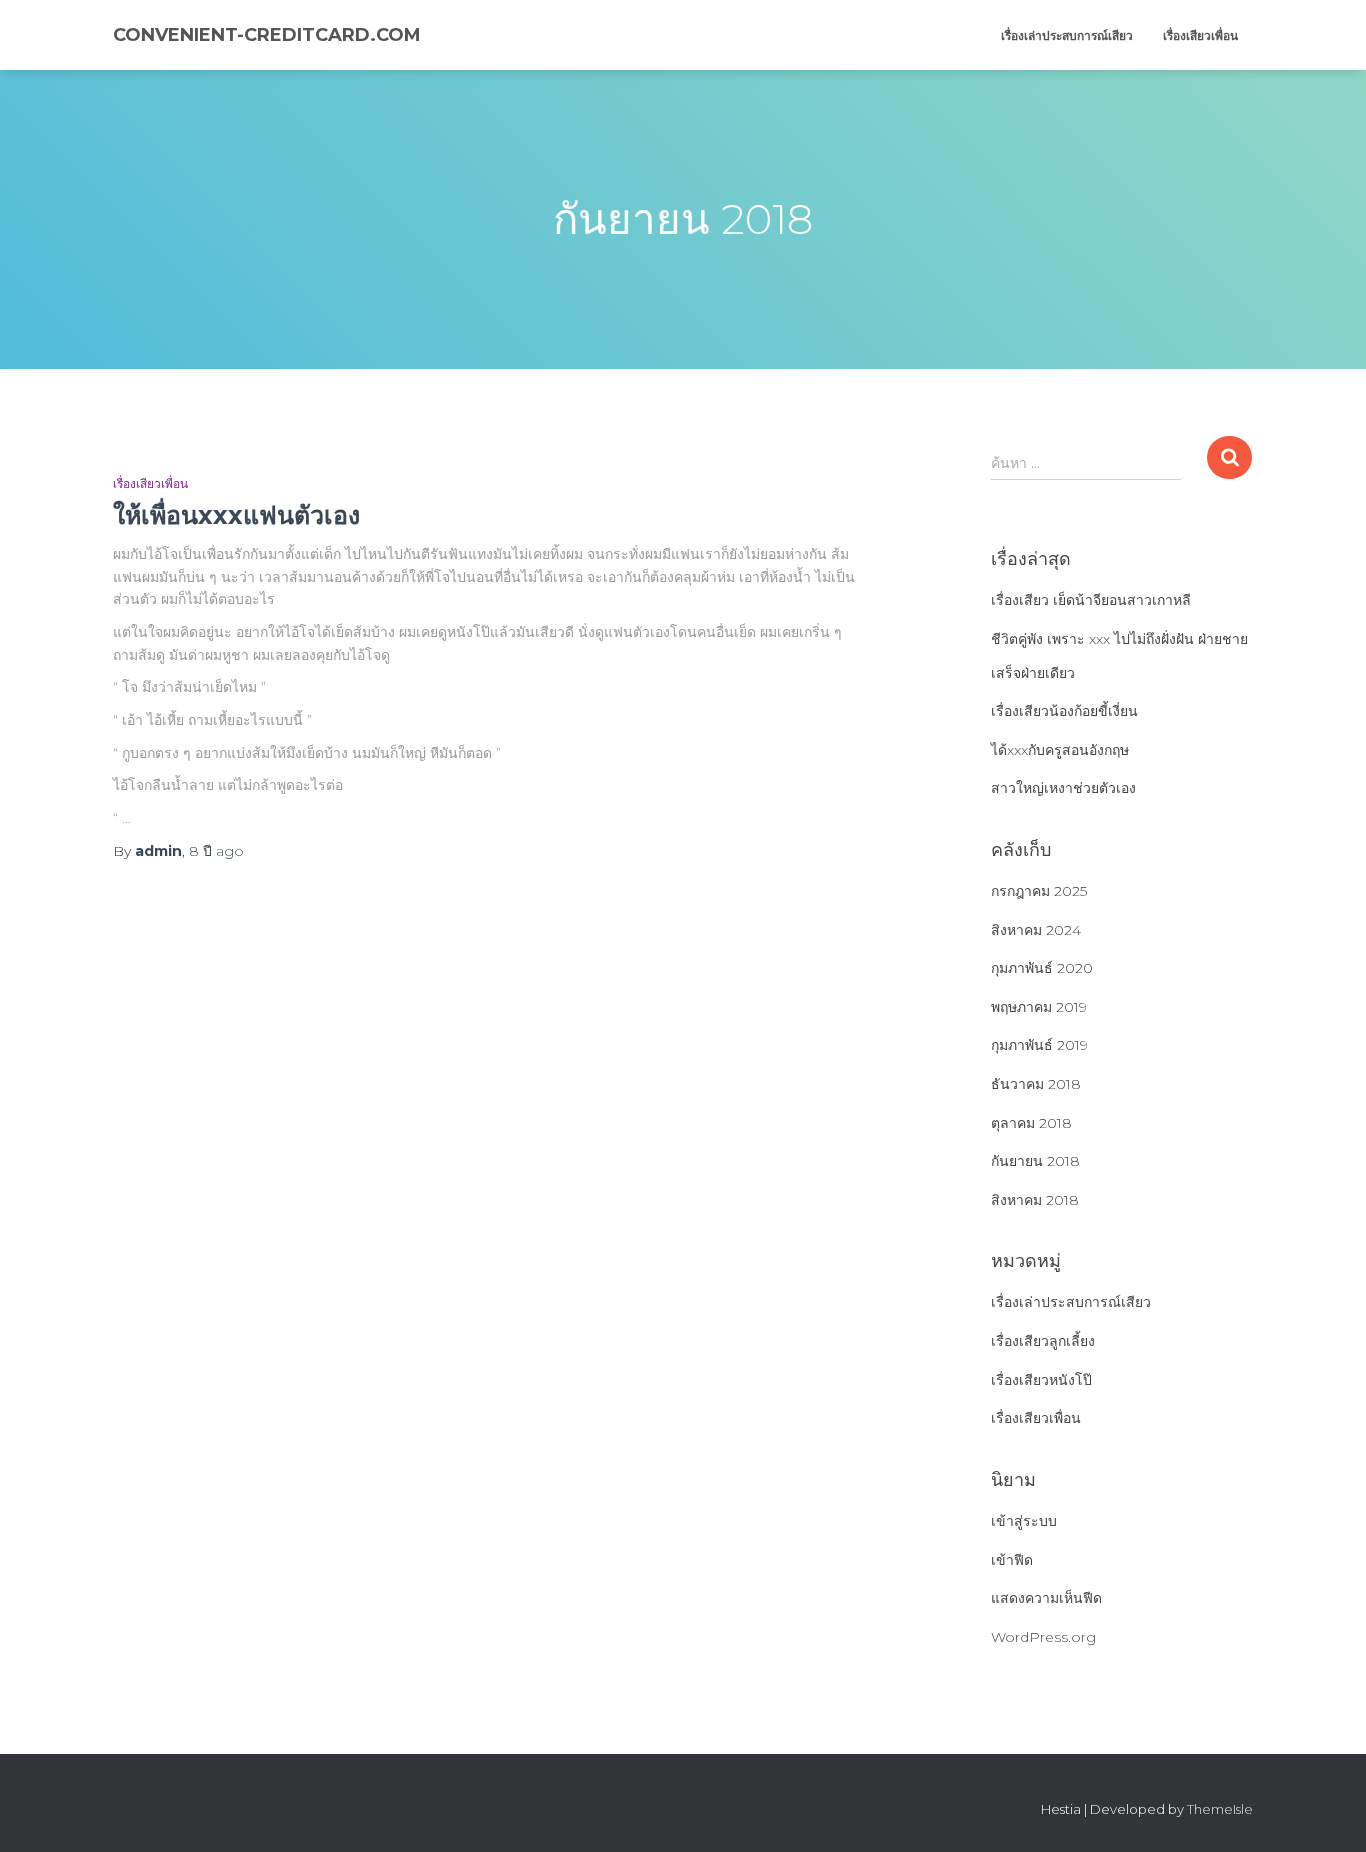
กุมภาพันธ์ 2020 (1042, 968)
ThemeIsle (1220, 1809)
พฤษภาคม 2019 (1039, 1007)
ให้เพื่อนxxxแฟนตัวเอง (236, 515)
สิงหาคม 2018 (1035, 1200)
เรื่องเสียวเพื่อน (1200, 35)
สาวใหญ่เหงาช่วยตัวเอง (1063, 788)
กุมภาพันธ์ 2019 (1039, 1045)
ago (216, 851)
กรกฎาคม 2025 (1039, 891)
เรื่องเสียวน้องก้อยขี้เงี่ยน (1064, 711)
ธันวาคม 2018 (1036, 1084)
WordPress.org (1043, 1637)
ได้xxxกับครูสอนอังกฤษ (1060, 750)
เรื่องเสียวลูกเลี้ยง (1043, 1341)
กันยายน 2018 (1035, 1161)
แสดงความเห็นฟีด (1046, 1598)
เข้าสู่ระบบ (1024, 1521)
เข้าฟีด (1012, 1560)
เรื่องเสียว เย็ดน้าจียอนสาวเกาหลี (1091, 600)
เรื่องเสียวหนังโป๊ (1041, 1380)
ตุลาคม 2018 (1031, 1123)
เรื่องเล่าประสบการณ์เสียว (1067, 35)
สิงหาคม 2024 (1036, 930)
